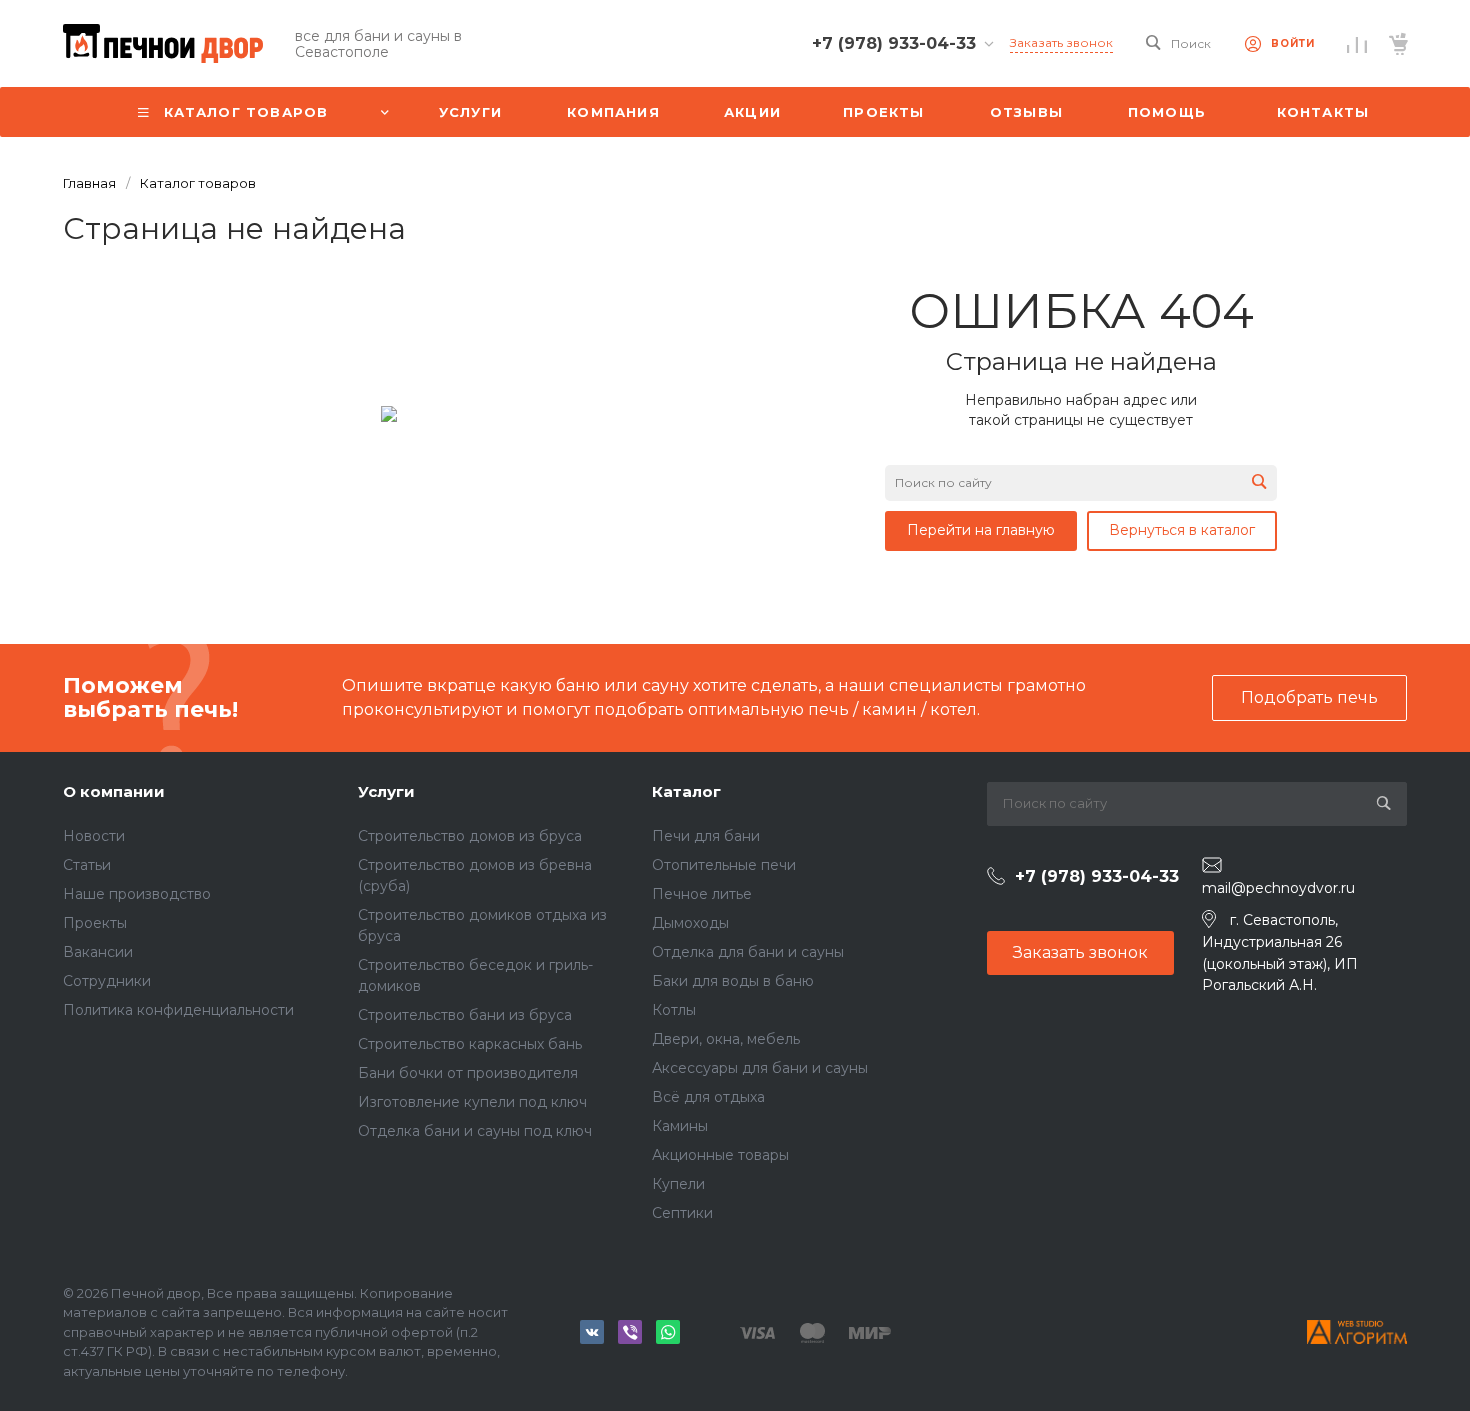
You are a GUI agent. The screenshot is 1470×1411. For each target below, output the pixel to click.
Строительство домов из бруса (470, 836)
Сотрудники (107, 981)
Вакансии (98, 952)
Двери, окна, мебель (726, 1039)
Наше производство (137, 894)
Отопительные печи (724, 865)
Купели (678, 1184)
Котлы (674, 1010)
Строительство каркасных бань (470, 1044)
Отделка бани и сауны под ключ (475, 1131)
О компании (114, 791)
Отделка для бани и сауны (748, 952)
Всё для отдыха (708, 1097)
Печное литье (702, 894)
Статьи (87, 865)
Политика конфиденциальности (178, 1010)
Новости (94, 836)
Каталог (686, 791)
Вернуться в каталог (1182, 530)
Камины (680, 1126)
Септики (682, 1213)
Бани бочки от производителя (468, 1073)
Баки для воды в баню (733, 981)
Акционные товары (720, 1155)
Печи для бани (706, 836)
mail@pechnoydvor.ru (1278, 888)
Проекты (95, 923)
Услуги (386, 791)
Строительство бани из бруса (465, 1015)
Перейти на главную (981, 530)
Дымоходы (690, 923)
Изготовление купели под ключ (472, 1102)
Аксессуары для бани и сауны (760, 1068)
